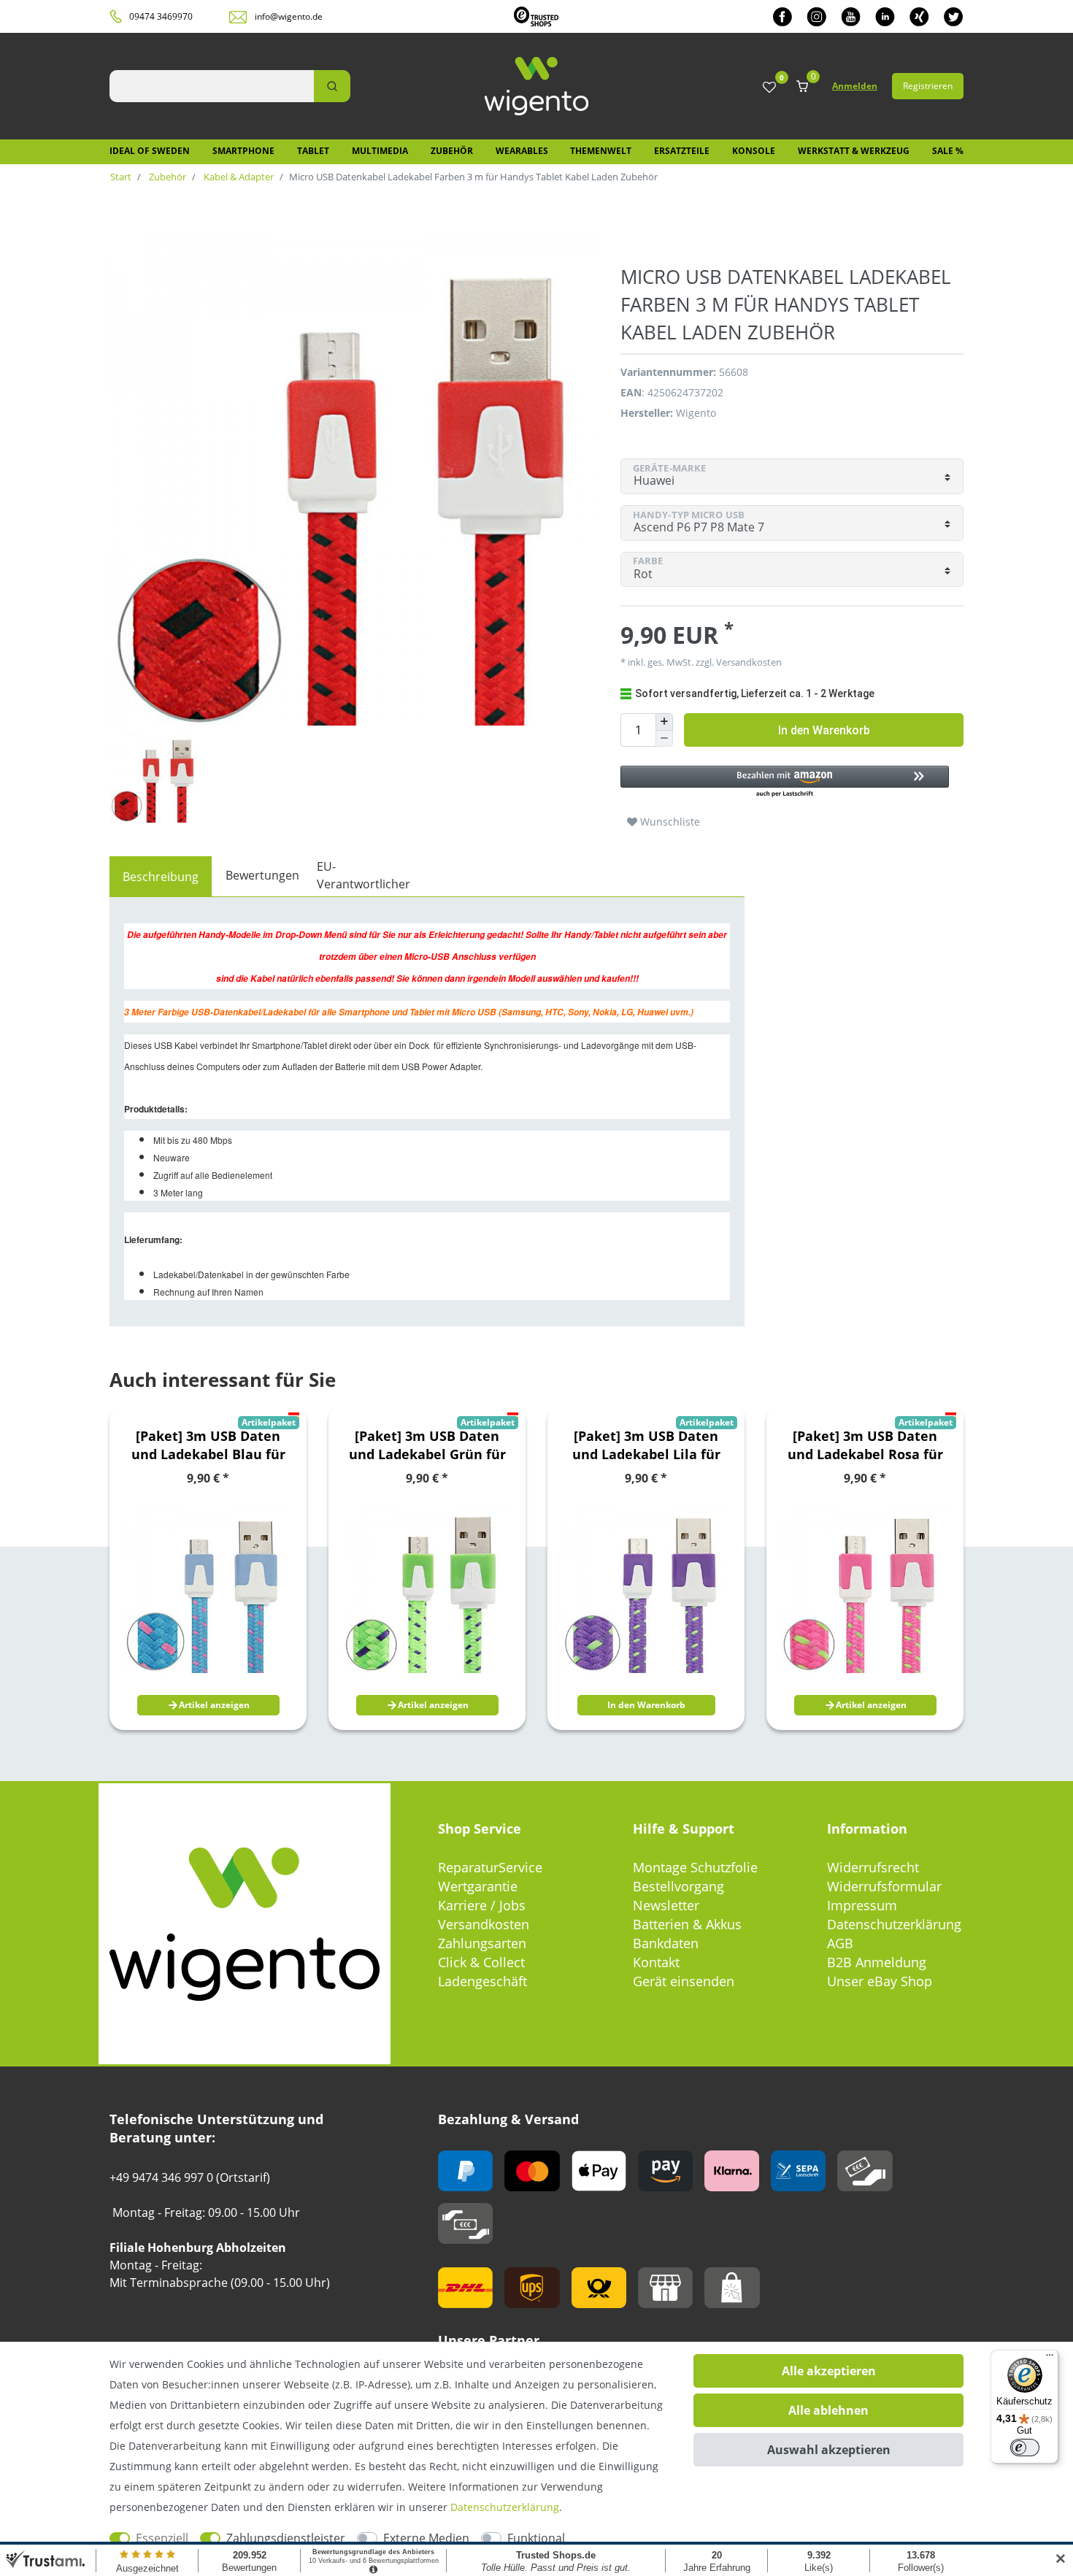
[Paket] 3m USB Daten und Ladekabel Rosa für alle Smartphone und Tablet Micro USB (865, 1445)
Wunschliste (669, 822)
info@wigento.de (289, 16)
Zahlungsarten (482, 1943)
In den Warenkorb (824, 730)
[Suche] (332, 86)
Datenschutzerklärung (894, 1924)
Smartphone (243, 151)
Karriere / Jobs (482, 1905)
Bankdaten (666, 1943)
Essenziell (162, 2538)
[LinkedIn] (885, 16)
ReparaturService (490, 1867)
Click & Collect (481, 1962)
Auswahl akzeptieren (829, 2450)
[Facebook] (782, 16)
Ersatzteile (682, 151)
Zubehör (452, 151)
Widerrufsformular (884, 1886)
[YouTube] (851, 16)
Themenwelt (601, 151)
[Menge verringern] (664, 739)
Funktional (536, 2538)
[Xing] (919, 16)
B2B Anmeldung (877, 1962)
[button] (785, 782)
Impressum (862, 1905)
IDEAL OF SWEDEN (150, 151)
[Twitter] (954, 16)
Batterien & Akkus (687, 1924)
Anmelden (855, 86)
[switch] (1025, 2448)
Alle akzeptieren (829, 2371)
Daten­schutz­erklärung (505, 2507)
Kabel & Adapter (238, 177)
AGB (840, 1943)
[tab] (161, 877)
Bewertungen (262, 875)
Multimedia (380, 151)
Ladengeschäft (482, 1981)
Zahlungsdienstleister (286, 2538)
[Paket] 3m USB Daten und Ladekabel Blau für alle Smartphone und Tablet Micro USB (208, 1445)
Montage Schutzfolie (695, 1867)
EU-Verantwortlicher (364, 875)
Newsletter (666, 1905)
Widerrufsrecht (873, 1867)
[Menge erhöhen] (664, 722)
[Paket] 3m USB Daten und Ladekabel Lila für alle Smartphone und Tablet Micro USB (646, 1445)
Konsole (754, 151)
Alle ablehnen (828, 2410)
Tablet (313, 151)
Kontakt (656, 1962)
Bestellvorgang (678, 1886)
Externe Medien (426, 2538)
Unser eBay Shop (880, 1981)
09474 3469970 (161, 16)
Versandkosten (484, 1924)
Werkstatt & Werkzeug (854, 151)
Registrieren (928, 86)
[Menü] (1050, 2358)
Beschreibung (161, 877)
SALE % (948, 151)
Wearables (522, 151)
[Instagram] (816, 16)
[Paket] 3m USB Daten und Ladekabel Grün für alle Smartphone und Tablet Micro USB (427, 1445)
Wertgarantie (478, 1886)
